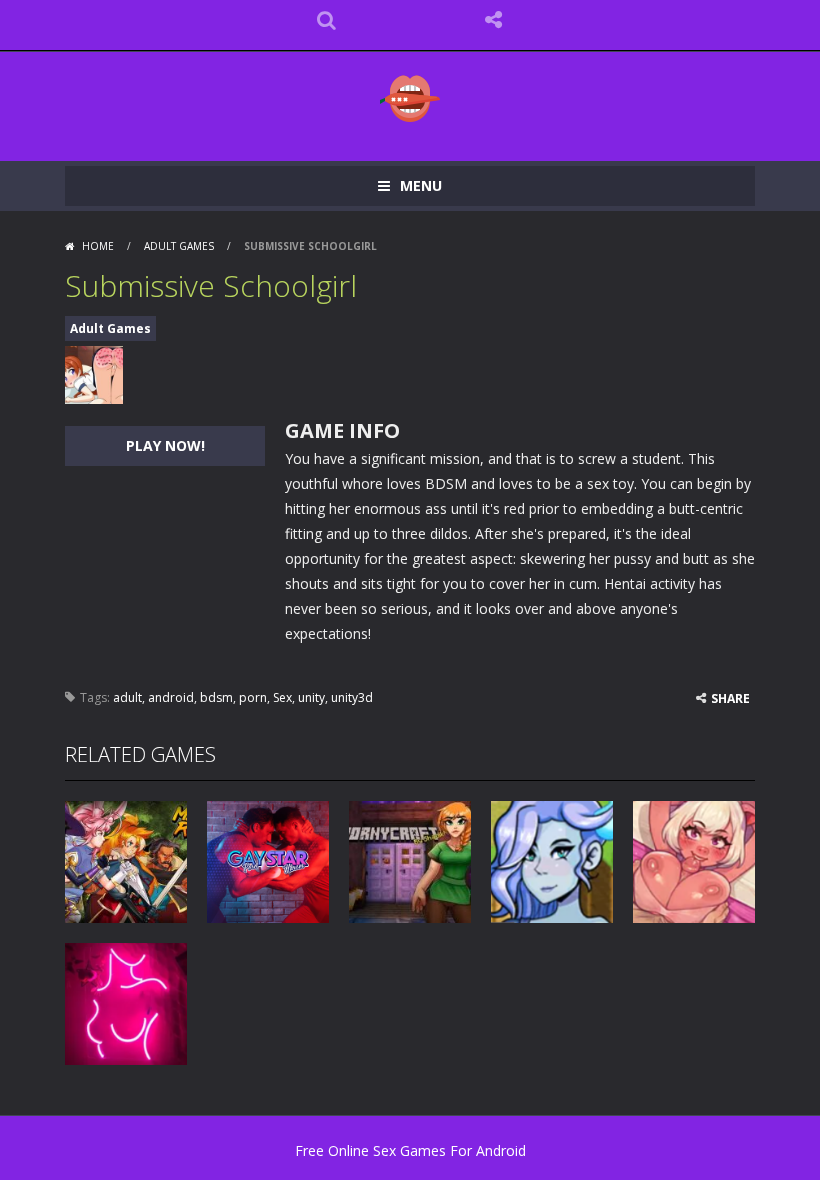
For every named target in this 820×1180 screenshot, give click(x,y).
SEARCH (327, 20)
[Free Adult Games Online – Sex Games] (410, 97)
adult (127, 697)
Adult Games (179, 246)
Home (98, 246)
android (171, 697)
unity (311, 697)
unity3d (352, 697)
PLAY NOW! (165, 445)
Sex (282, 697)
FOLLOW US (494, 20)
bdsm (216, 697)
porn (253, 697)
